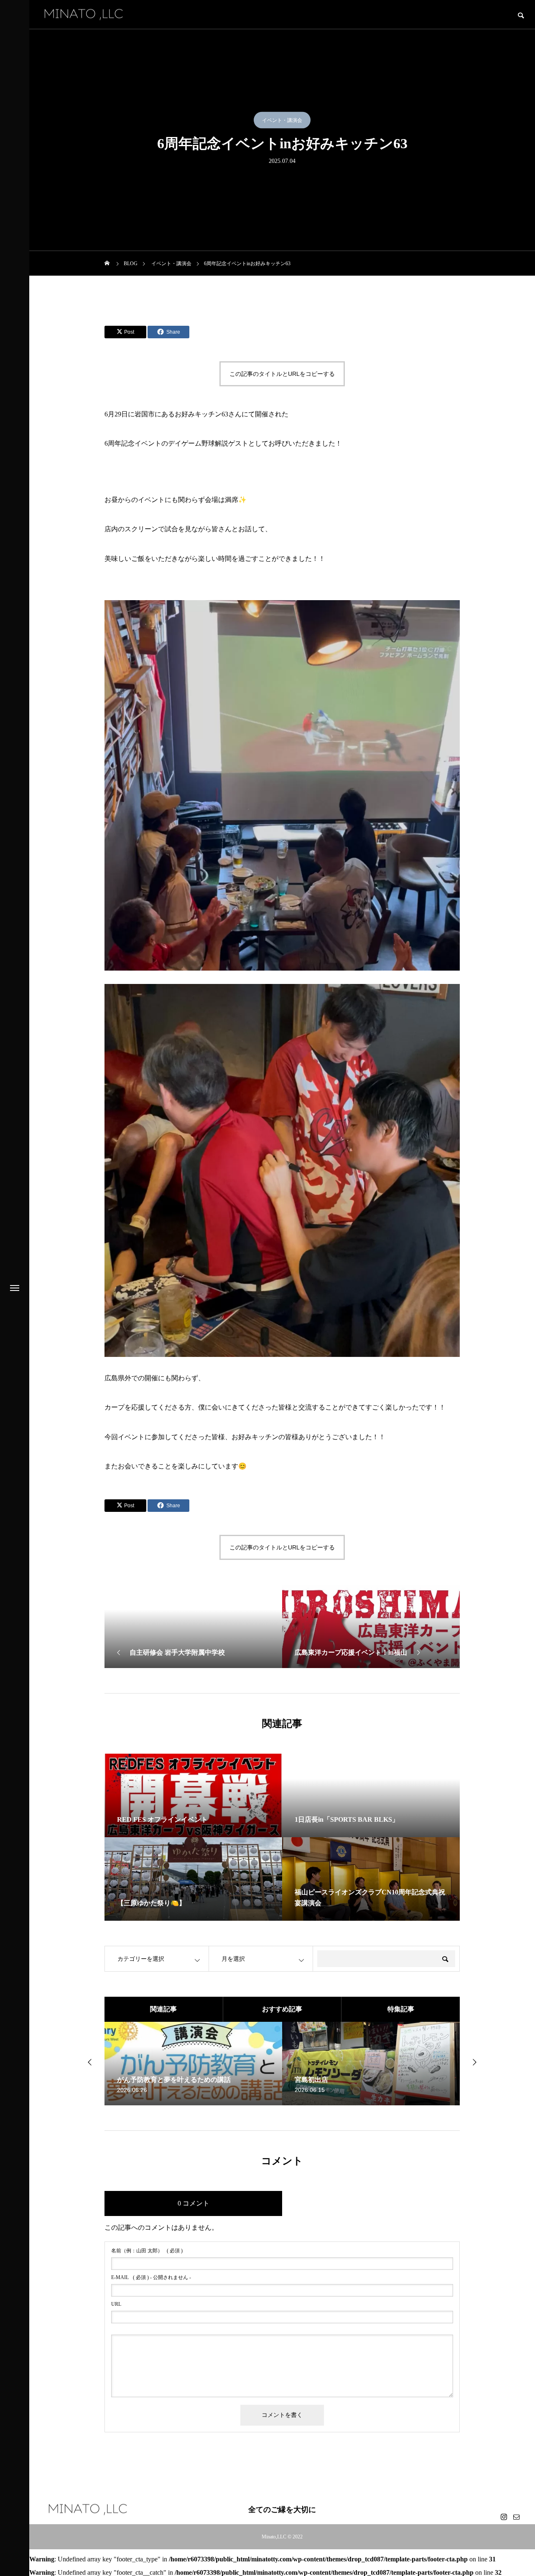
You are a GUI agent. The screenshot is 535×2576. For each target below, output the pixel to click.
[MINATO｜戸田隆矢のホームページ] (84, 14)
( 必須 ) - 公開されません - (151, 2277)
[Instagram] (504, 2517)
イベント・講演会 (282, 120)
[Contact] (516, 2517)
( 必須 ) (147, 2251)
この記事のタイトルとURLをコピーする (282, 374)
